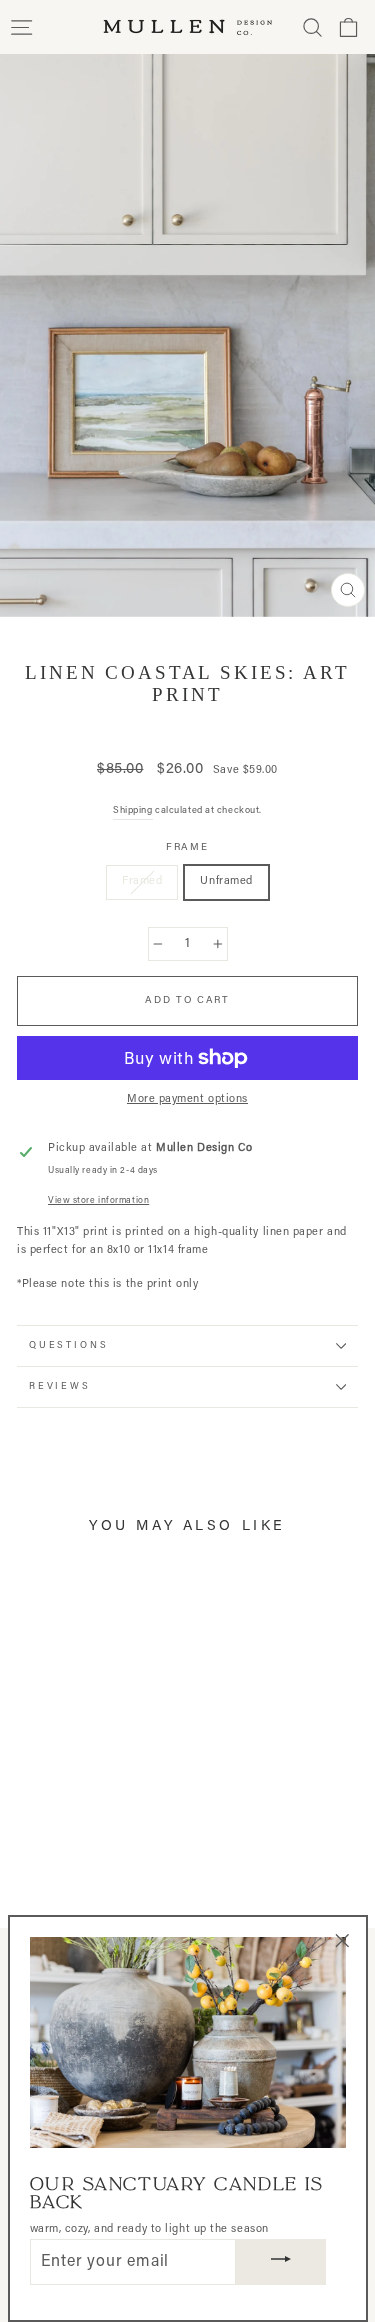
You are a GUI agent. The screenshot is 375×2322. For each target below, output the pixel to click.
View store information (98, 1201)
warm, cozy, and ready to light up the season (149, 2229)
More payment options (187, 1099)
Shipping (132, 810)
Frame (188, 848)
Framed (142, 881)
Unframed (226, 881)
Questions (68, 1345)
